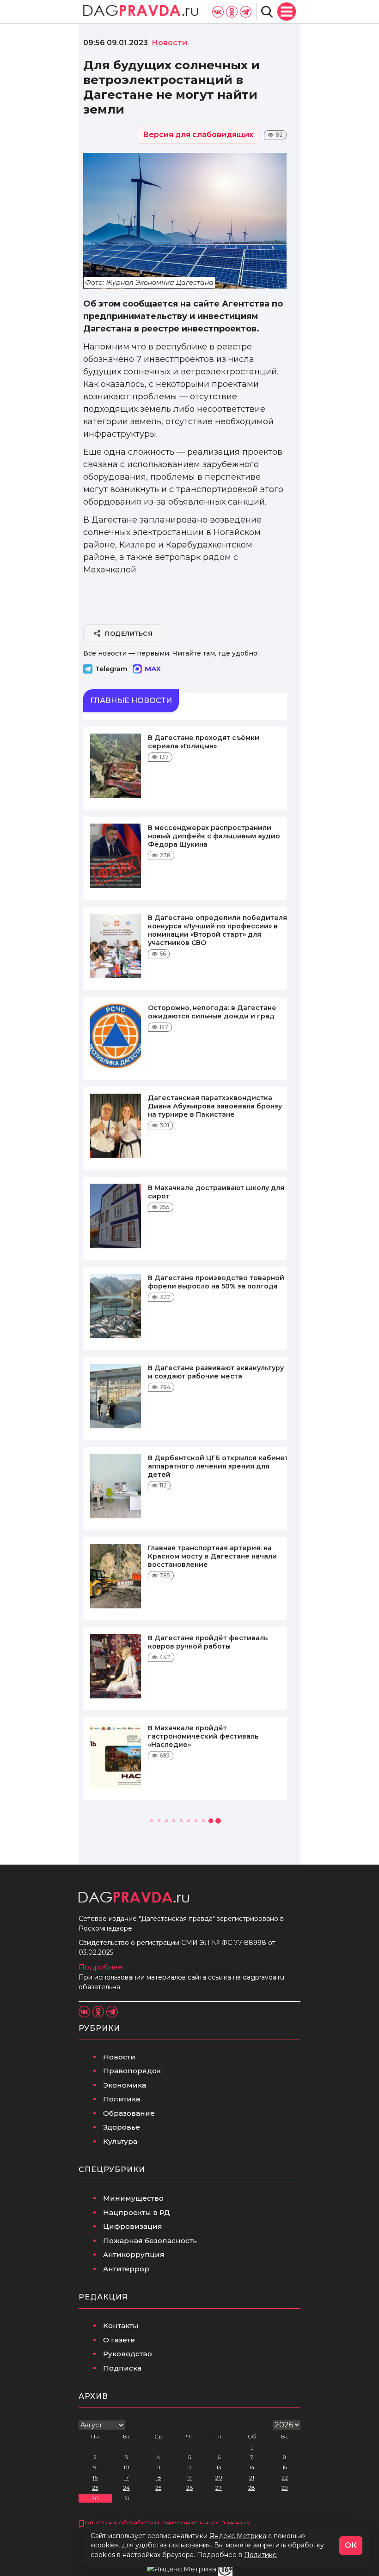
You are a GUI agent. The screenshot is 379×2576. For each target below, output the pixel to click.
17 (126, 2477)
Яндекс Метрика (238, 2536)
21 (252, 2477)
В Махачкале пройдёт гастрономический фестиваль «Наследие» (203, 1736)
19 (189, 2477)
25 (158, 2488)
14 (252, 2467)
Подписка (122, 2368)
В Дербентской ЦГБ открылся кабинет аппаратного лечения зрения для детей (218, 1466)
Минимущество (133, 2198)
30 (95, 2498)
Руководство (128, 2354)
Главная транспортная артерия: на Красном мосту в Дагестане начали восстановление (212, 1556)
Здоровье (122, 2127)
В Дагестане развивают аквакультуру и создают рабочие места (216, 1372)
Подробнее (101, 1967)
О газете (119, 2340)
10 (126, 2467)
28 (252, 2488)
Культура (120, 2141)
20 (219, 2477)
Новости (119, 2057)
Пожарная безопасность (150, 2241)
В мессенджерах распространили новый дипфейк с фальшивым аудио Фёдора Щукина (214, 836)
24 (126, 2488)
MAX (153, 669)
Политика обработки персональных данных (164, 2523)
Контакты (121, 2326)
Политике (260, 2555)
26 (189, 2488)
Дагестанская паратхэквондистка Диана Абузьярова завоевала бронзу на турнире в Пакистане (215, 1106)
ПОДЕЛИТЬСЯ (129, 633)
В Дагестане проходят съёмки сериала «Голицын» (204, 742)
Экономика (125, 2085)
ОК (351, 2545)
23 (95, 2488)
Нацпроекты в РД (137, 2212)
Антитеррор (126, 2269)
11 (159, 2467)
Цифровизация (133, 2226)
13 (219, 2467)
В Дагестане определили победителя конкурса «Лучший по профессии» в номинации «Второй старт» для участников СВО (217, 930)
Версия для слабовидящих (198, 135)
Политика (122, 2099)
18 (159, 2477)
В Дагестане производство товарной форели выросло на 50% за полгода (216, 1282)
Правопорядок (132, 2071)
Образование (129, 2113)
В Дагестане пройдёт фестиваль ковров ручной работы (208, 1642)
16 (95, 2477)
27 (219, 2488)
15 (285, 2467)
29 (285, 2488)
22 (285, 2477)
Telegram (111, 669)
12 (189, 2467)
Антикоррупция (134, 2254)
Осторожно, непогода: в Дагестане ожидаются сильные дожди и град (212, 1012)
